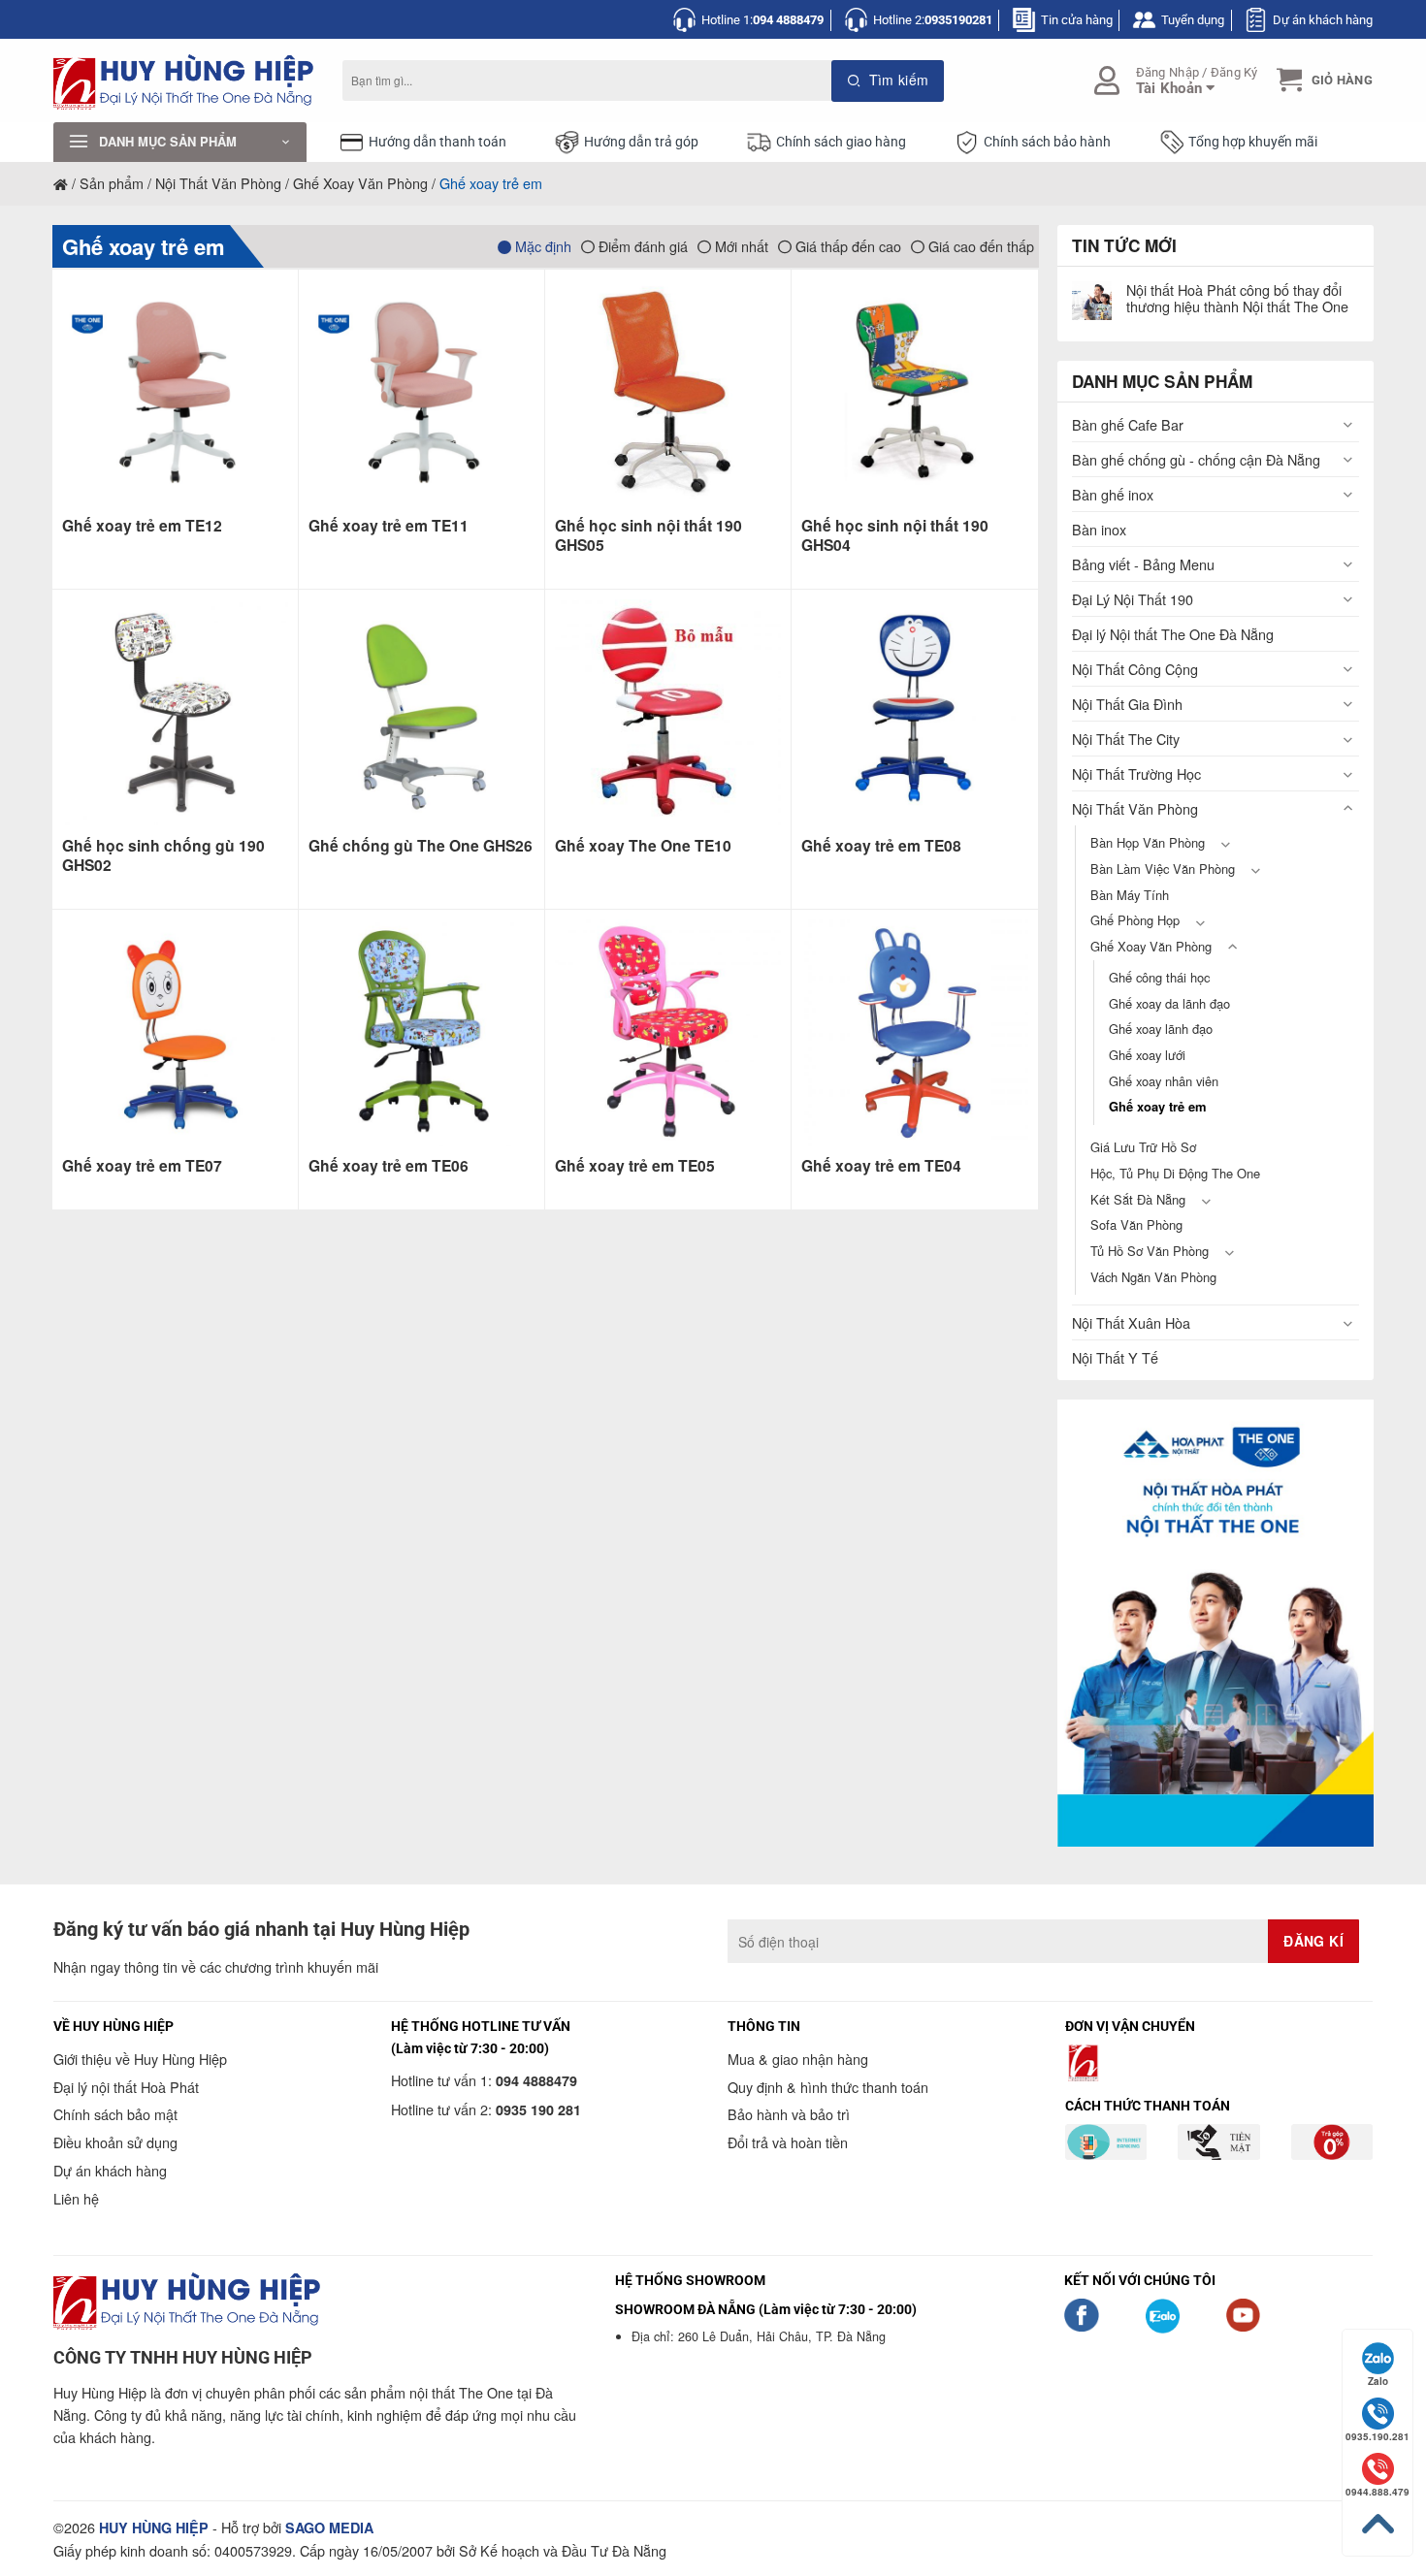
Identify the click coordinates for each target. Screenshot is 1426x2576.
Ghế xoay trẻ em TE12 (142, 526)
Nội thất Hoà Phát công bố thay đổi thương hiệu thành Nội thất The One (1237, 298)
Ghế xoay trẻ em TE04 (881, 1166)
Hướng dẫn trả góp (641, 142)
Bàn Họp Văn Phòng (1148, 842)
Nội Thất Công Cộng (1135, 669)
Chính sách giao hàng (841, 142)
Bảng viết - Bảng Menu (1143, 564)
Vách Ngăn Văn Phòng (1153, 1277)
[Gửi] (888, 81)
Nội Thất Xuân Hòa (1131, 1322)
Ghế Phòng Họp (1135, 920)
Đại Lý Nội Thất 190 (1133, 599)
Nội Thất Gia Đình (1127, 704)
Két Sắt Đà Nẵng (1138, 1199)
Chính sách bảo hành (1047, 142)
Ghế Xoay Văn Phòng (360, 183)
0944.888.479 (1377, 2492)
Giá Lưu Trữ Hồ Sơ (1143, 1147)
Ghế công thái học (1159, 977)
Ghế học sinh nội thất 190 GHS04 (895, 536)
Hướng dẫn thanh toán (438, 142)
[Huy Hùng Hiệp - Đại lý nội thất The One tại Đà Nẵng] (183, 81)
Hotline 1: (762, 20)
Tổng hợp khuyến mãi (1253, 142)
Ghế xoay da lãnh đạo (1169, 1003)
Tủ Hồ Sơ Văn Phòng (1150, 1251)
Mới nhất (740, 246)
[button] (1322, 80)
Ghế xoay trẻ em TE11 (389, 526)
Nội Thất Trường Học (1136, 773)
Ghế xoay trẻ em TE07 (142, 1166)
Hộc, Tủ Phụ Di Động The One (1175, 1173)
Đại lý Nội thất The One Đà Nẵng (1173, 634)
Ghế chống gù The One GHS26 (421, 846)
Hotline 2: (933, 20)
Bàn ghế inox (1113, 494)
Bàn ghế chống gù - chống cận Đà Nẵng (1196, 459)
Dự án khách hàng (1323, 20)
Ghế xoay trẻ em (144, 246)
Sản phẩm (112, 183)
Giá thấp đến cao (846, 246)
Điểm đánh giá (641, 246)
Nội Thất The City (1126, 739)
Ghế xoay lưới (1147, 1055)
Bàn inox (1099, 529)
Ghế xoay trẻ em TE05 (635, 1166)
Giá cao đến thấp (979, 246)
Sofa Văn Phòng (1136, 1224)
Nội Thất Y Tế (1115, 1357)
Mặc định (541, 246)
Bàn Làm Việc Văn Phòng (1163, 869)
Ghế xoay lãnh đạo (1161, 1029)
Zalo (1378, 2381)
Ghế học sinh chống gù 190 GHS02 (163, 856)
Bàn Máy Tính (1130, 895)
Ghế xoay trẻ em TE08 (881, 846)
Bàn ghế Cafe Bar (1128, 424)
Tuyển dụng (1193, 20)
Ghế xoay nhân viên (1164, 1081)
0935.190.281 (1377, 2436)
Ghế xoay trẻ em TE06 (389, 1166)
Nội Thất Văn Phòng (218, 183)
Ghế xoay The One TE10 (643, 846)
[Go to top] (1377, 2524)
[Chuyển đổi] (1347, 424)
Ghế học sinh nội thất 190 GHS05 (648, 536)
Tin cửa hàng (1077, 20)
